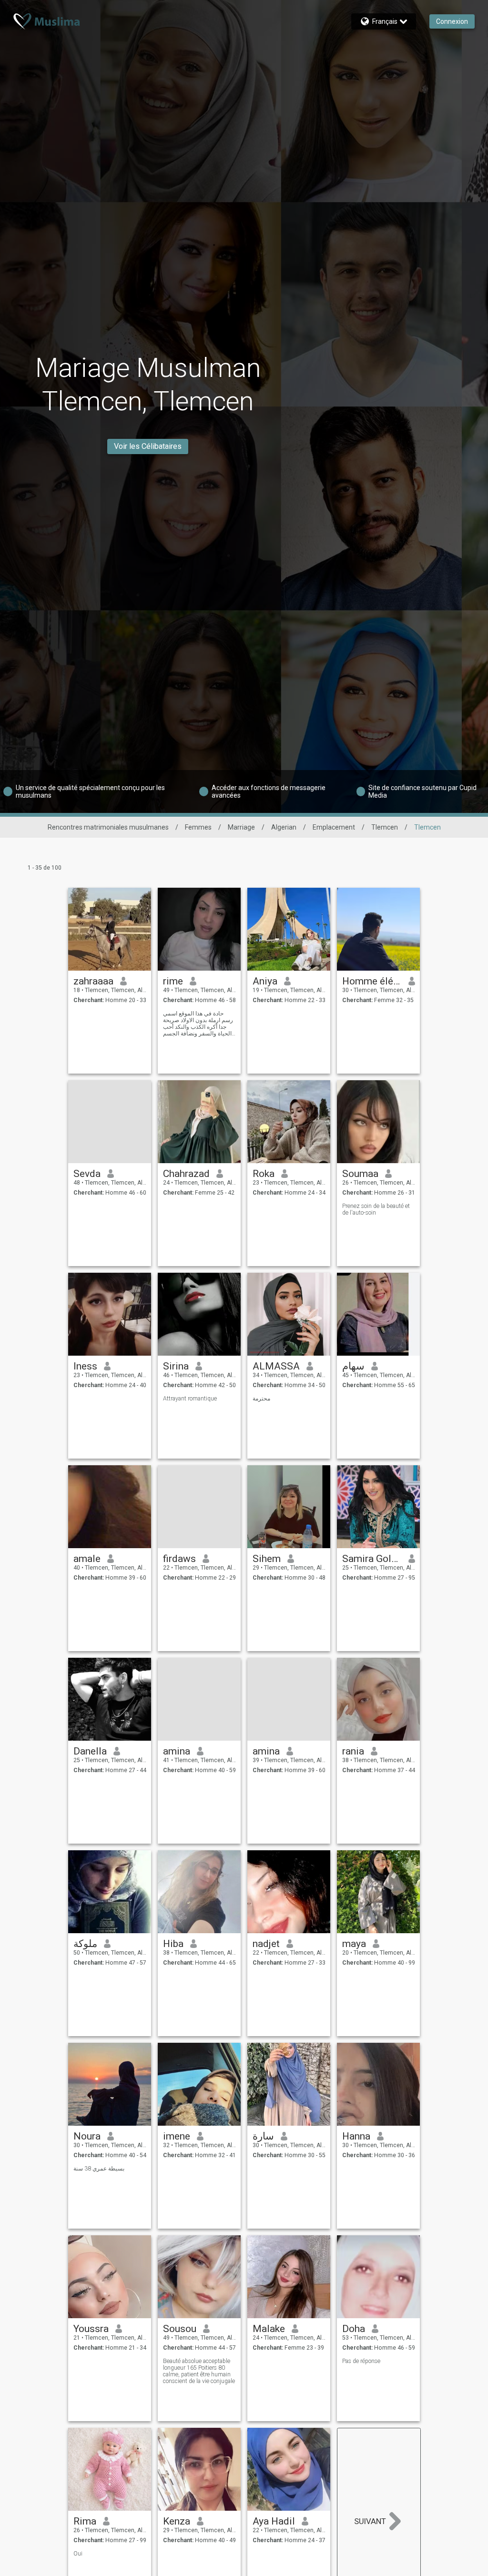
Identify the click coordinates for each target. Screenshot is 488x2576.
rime (173, 981)
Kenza (177, 2521)
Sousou (180, 2329)
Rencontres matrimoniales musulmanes (108, 827)
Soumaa (360, 1174)
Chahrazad (186, 1174)
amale (87, 1559)
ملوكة (85, 1944)
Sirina (176, 1366)
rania (353, 1751)
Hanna (356, 2136)
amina (177, 1751)
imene (177, 2136)
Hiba (173, 1944)
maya (354, 1944)
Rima (85, 2521)
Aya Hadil (274, 2521)
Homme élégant (372, 981)
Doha (354, 2329)
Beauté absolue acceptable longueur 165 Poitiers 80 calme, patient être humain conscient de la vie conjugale (199, 2371)
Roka (264, 1174)
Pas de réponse (361, 2361)
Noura (87, 2136)
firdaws (179, 1559)
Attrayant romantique (190, 1399)
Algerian (284, 827)
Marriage (241, 827)
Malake (269, 2329)
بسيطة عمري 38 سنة (99, 2169)
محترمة (261, 1399)
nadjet (266, 1944)
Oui (78, 2554)
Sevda (87, 1174)
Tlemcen (385, 827)
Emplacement (334, 827)
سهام (353, 1366)
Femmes (198, 827)
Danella (90, 1751)
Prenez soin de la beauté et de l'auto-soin (376, 1209)
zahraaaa (93, 981)
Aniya (265, 981)
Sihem (267, 1559)
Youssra (91, 2329)
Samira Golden (372, 1559)
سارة (263, 2136)
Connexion (452, 21)
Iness (85, 1366)
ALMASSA (276, 1366)
